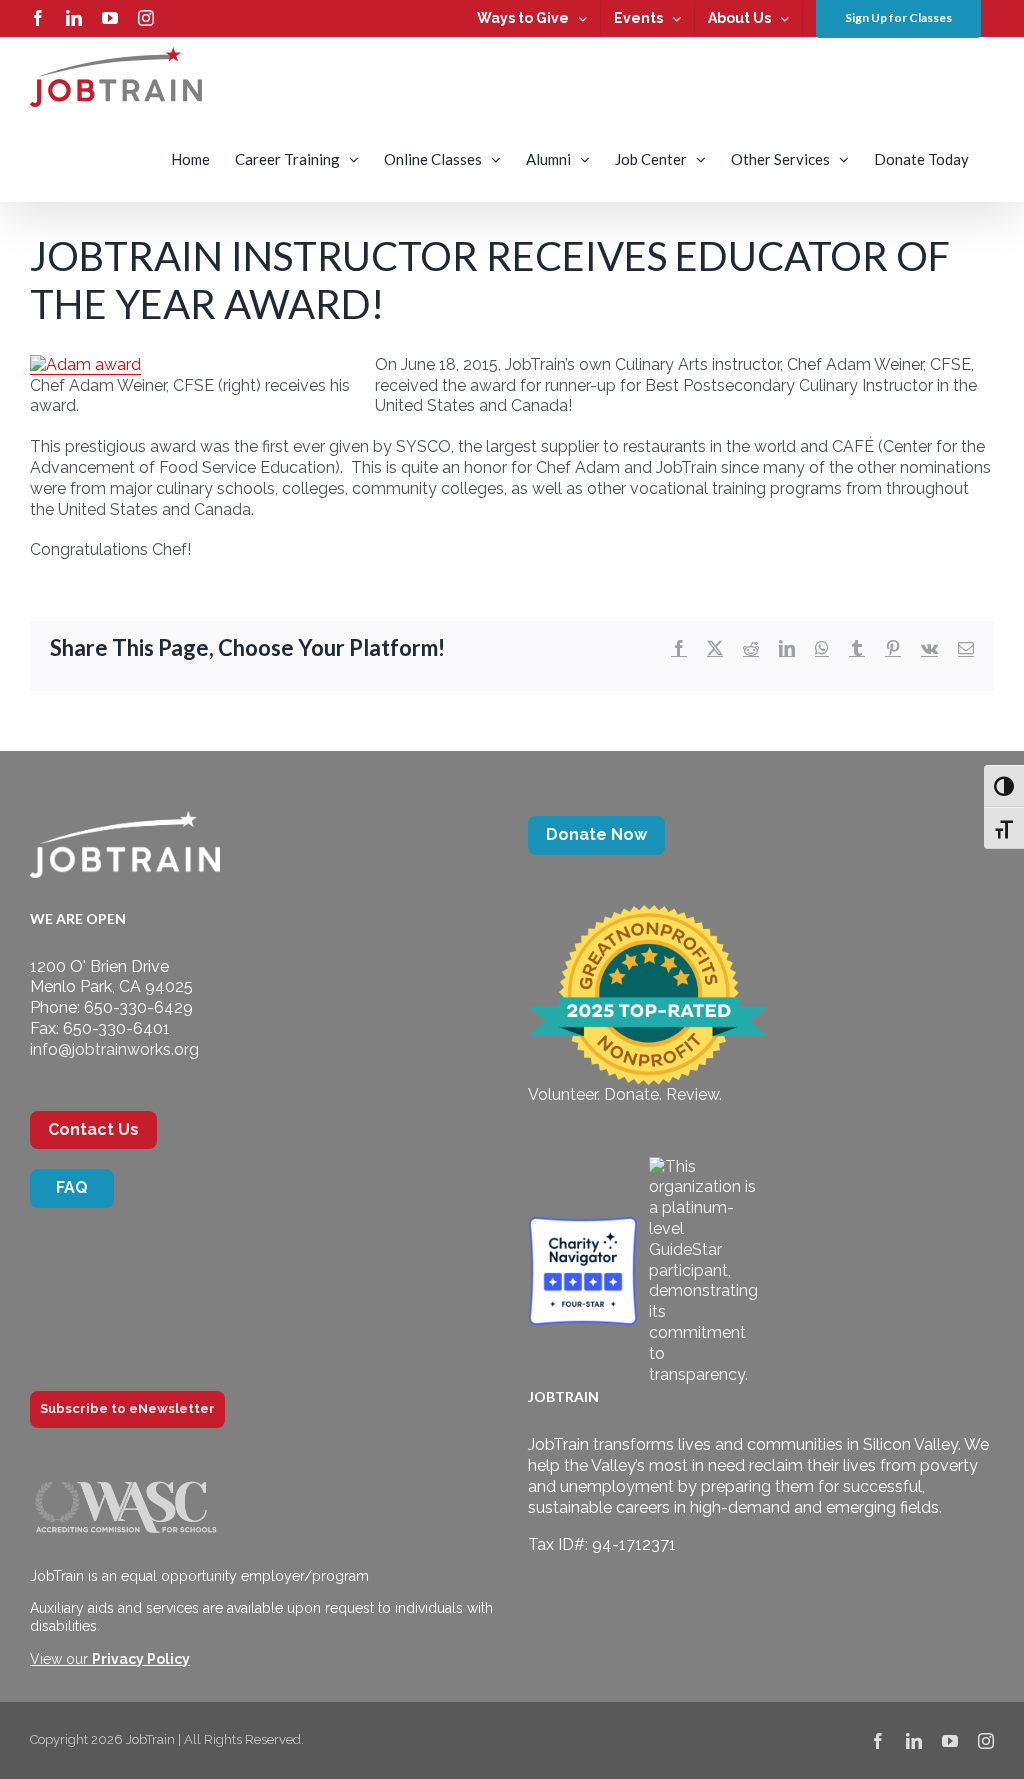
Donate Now (596, 834)
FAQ (72, 1187)
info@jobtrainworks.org (114, 1049)
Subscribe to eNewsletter (127, 1408)
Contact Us (93, 1129)
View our (110, 1659)
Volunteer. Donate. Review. (625, 1094)
